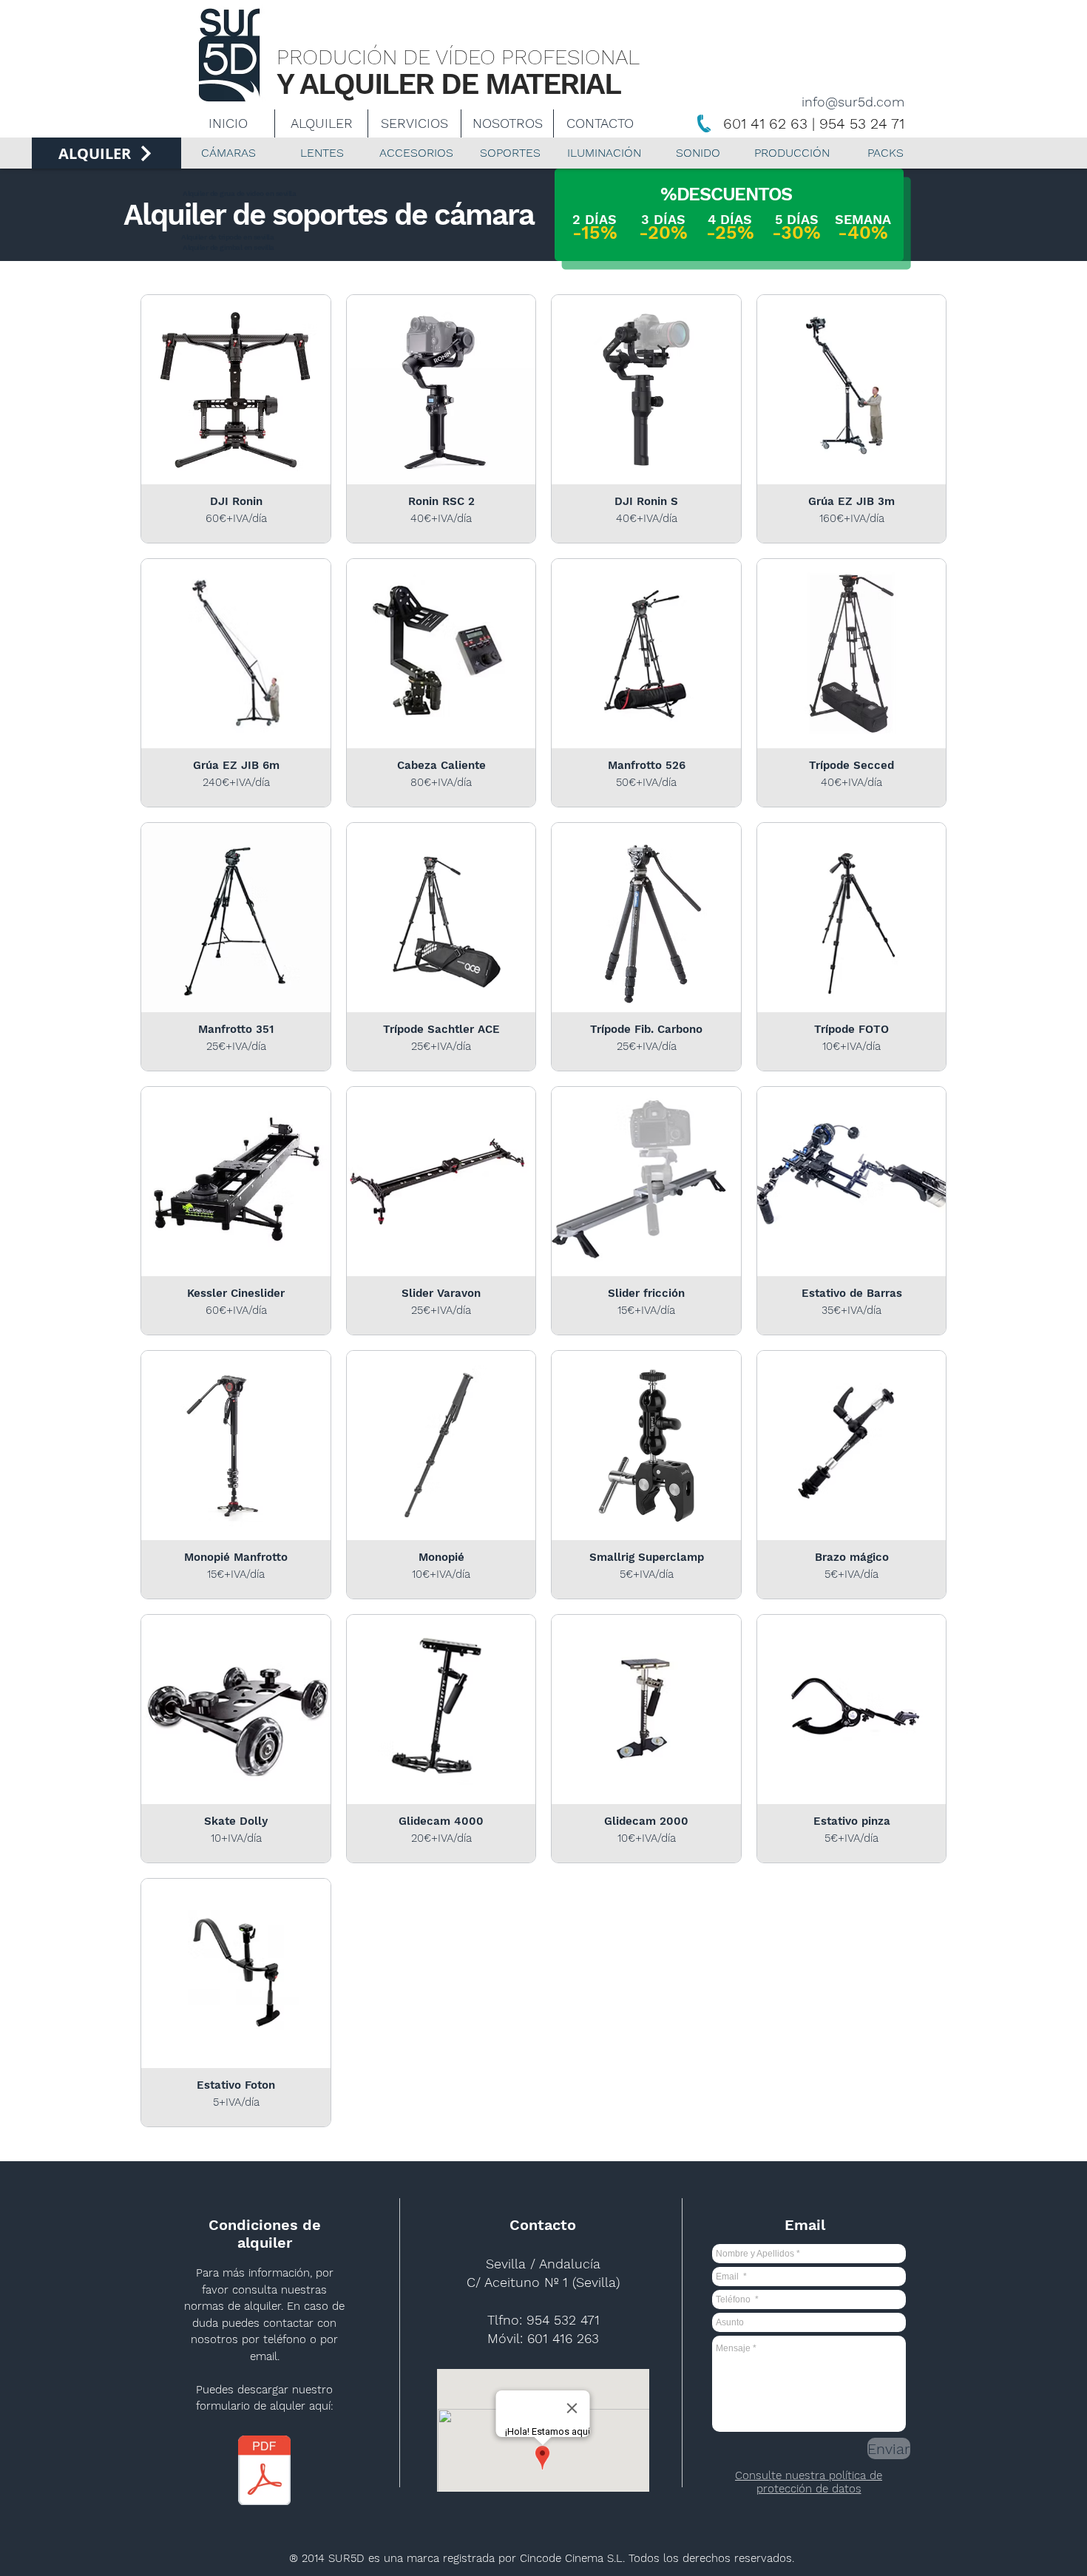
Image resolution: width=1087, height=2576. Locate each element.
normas (204, 2306)
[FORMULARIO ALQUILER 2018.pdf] (264, 2472)
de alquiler (253, 2306)
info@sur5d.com (853, 102)
